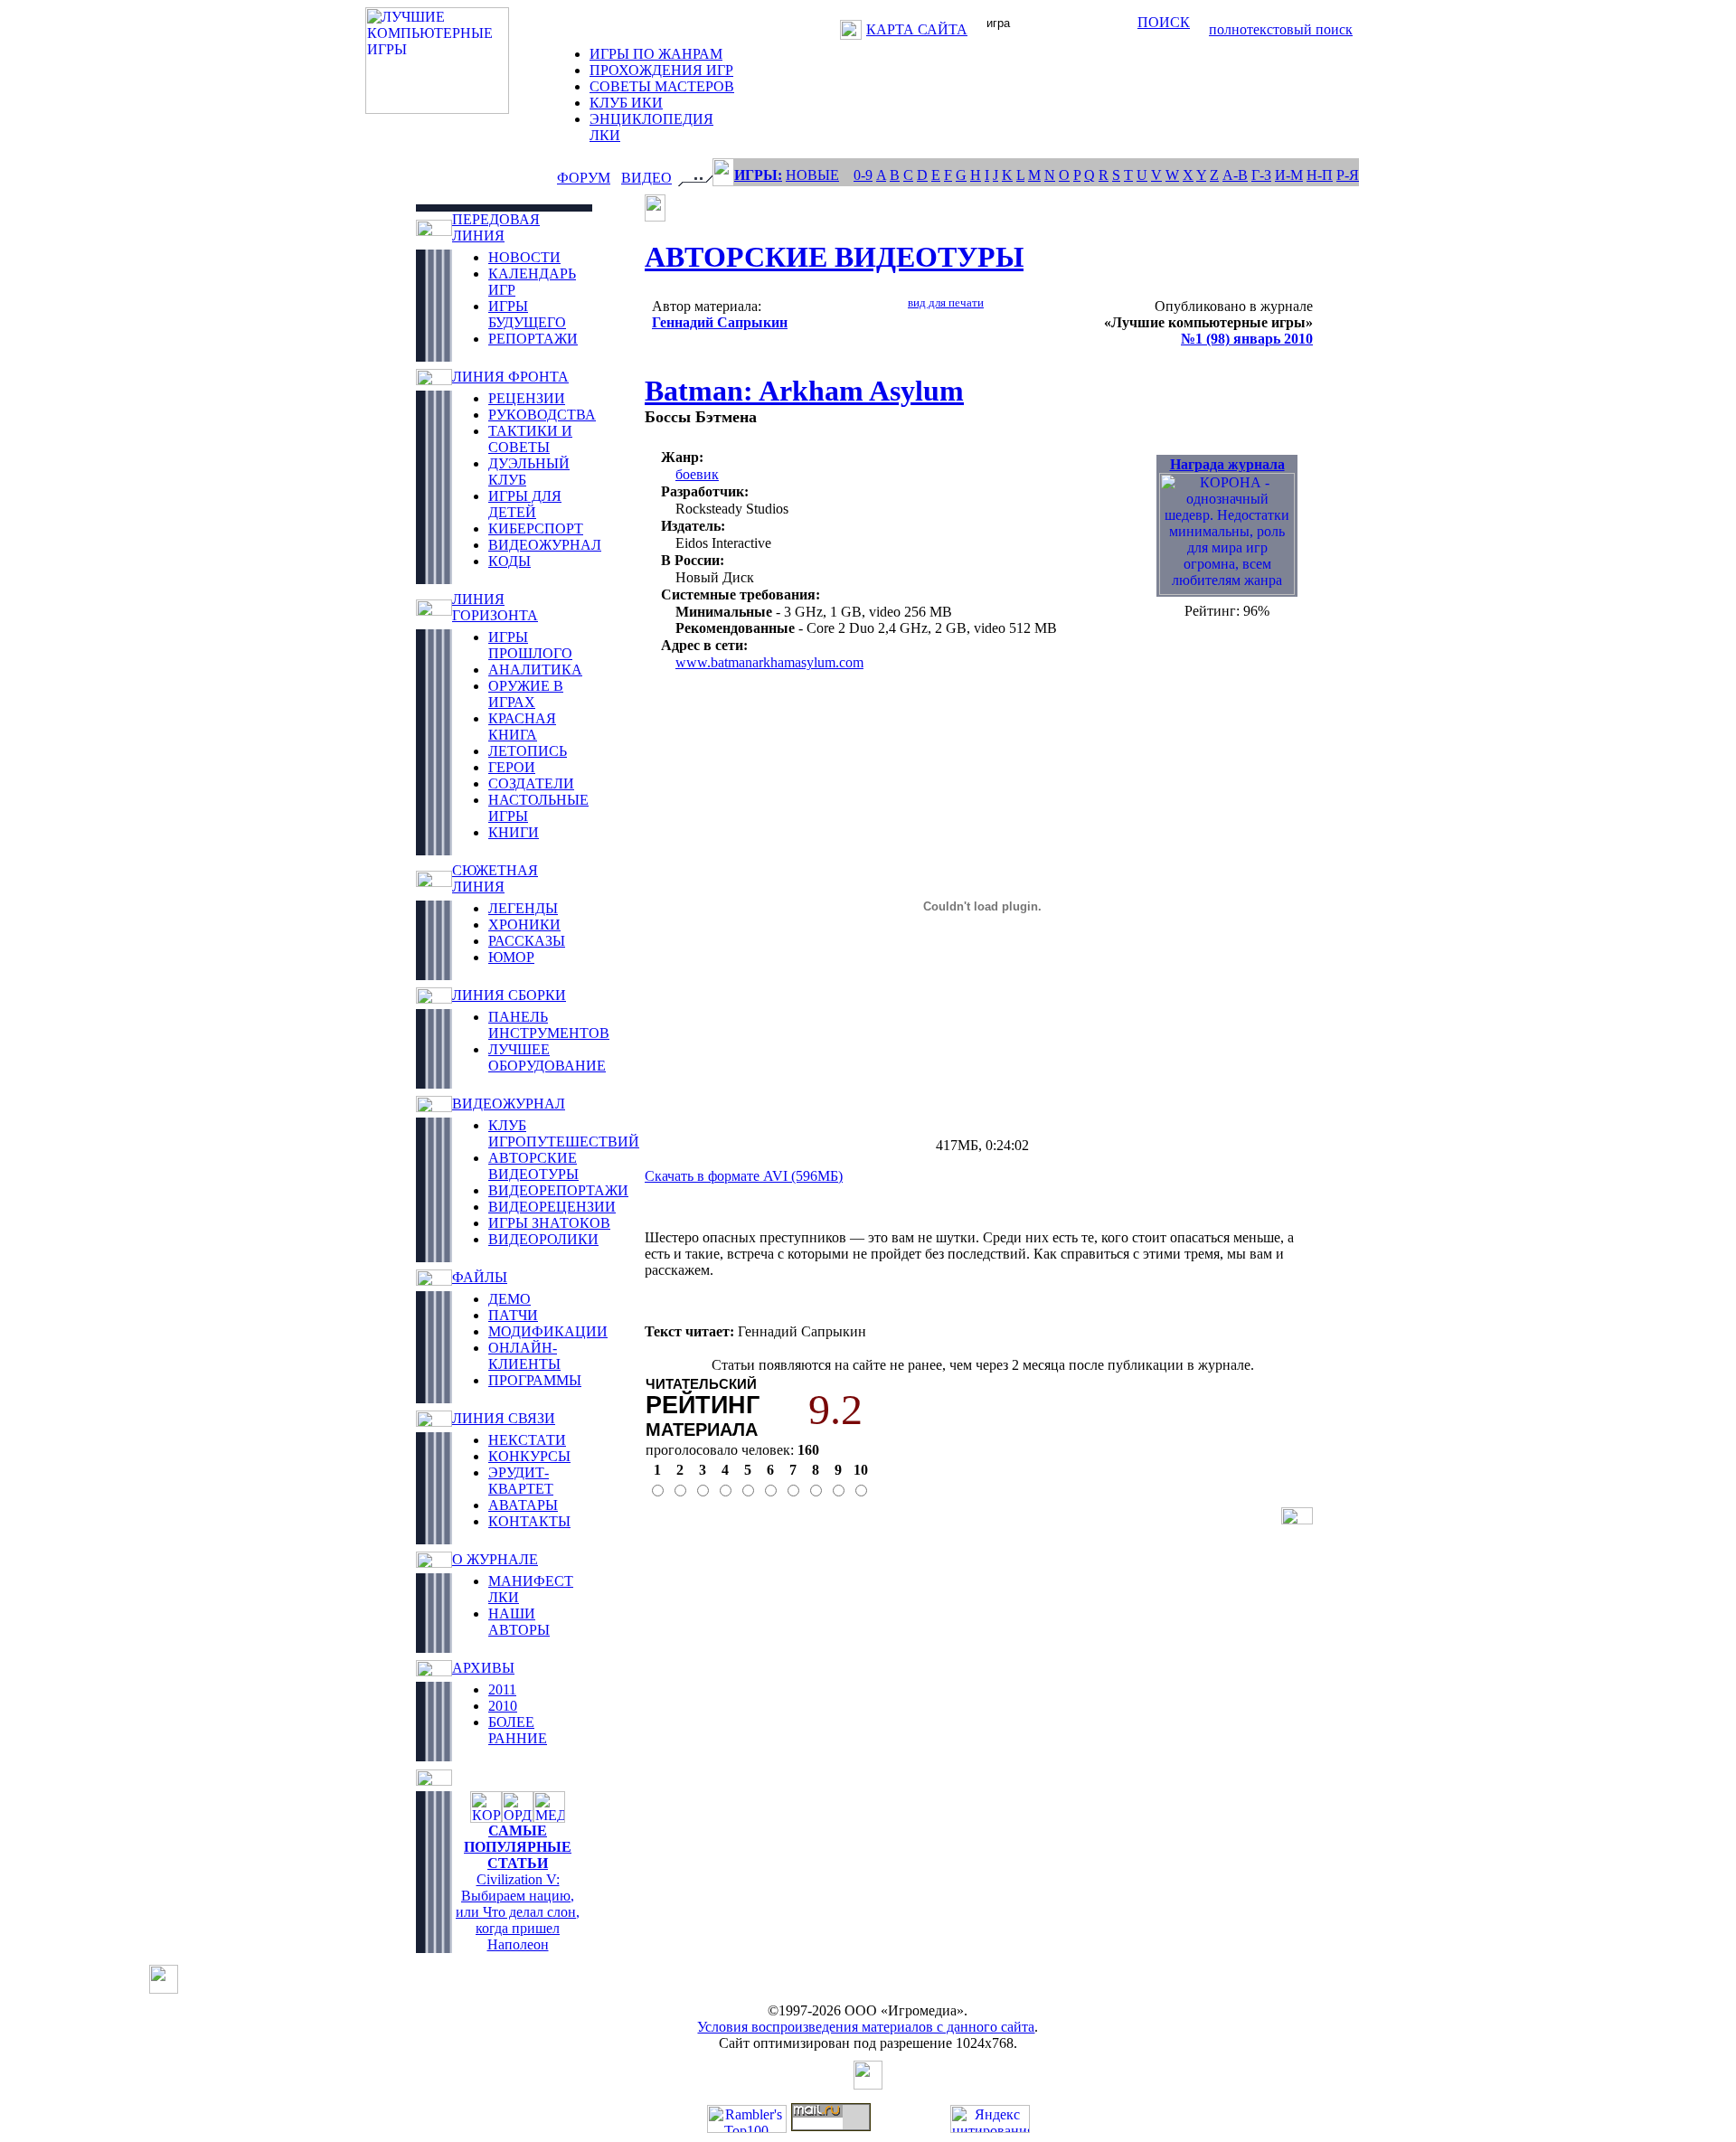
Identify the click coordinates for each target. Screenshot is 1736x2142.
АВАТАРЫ (523, 1505)
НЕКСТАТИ (527, 1440)
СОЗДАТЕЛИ (531, 783)
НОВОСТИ (524, 257)
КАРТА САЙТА (917, 29)
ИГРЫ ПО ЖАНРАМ (656, 54)
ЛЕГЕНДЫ (523, 908)
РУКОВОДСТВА (542, 415)
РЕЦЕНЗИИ (527, 398)
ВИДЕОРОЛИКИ (543, 1239)
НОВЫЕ (812, 175)
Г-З (1261, 175)
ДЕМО (509, 1299)
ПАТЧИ (513, 1315)
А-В (1235, 175)
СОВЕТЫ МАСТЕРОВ (662, 86)
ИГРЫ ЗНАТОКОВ (549, 1223)
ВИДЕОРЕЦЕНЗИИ (552, 1207)
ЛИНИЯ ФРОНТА (510, 377)
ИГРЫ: (758, 175)
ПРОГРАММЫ (535, 1380)
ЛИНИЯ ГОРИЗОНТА (495, 607)
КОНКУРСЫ (529, 1456)
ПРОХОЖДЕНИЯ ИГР (661, 70)
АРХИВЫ (483, 1668)
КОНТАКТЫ (529, 1521)
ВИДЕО (646, 178)
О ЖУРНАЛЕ (495, 1559)
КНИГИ (514, 832)
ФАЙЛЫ (480, 1277)
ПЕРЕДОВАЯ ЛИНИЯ (496, 227)
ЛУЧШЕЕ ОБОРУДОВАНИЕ (547, 1057)
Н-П (1320, 175)
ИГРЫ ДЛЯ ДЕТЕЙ (525, 504)
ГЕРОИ (512, 767)
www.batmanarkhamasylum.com (769, 662)
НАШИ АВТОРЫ (519, 1622)
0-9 (863, 175)
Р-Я (1348, 175)
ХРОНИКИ (524, 925)
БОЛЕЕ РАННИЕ (518, 1730)
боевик (697, 474)
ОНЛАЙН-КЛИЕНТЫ (524, 1356)
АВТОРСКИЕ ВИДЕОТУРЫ (533, 1166)
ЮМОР (511, 957)
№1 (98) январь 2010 (1247, 339)
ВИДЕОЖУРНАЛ (545, 545)
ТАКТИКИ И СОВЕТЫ (530, 439)
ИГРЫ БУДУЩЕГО (527, 314)
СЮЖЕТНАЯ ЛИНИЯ (495, 878)
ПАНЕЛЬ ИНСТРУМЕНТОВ (549, 1025)
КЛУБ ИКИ (626, 103)
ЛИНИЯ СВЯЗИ (504, 1418)
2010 (503, 1706)
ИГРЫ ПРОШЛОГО (530, 645)
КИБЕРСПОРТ (536, 528)
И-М (1289, 175)
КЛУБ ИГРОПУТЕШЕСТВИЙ (564, 1133)
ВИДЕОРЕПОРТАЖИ (558, 1190)
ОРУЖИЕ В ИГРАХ (526, 694)
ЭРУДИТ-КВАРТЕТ (521, 1481)
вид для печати (946, 302)
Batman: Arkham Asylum (804, 391)
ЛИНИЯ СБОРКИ (509, 995)
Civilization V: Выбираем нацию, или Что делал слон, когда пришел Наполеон (518, 1912)
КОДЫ (509, 561)
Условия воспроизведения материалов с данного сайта (866, 2027)
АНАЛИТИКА (535, 670)
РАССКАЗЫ (527, 941)
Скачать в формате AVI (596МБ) (744, 1176)
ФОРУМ (584, 178)
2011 (502, 1689)
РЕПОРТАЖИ (533, 339)
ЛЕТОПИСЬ (528, 751)
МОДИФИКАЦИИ (548, 1331)
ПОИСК (1164, 22)
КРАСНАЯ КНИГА (522, 727)
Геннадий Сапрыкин (720, 322)
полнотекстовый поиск (1281, 29)
